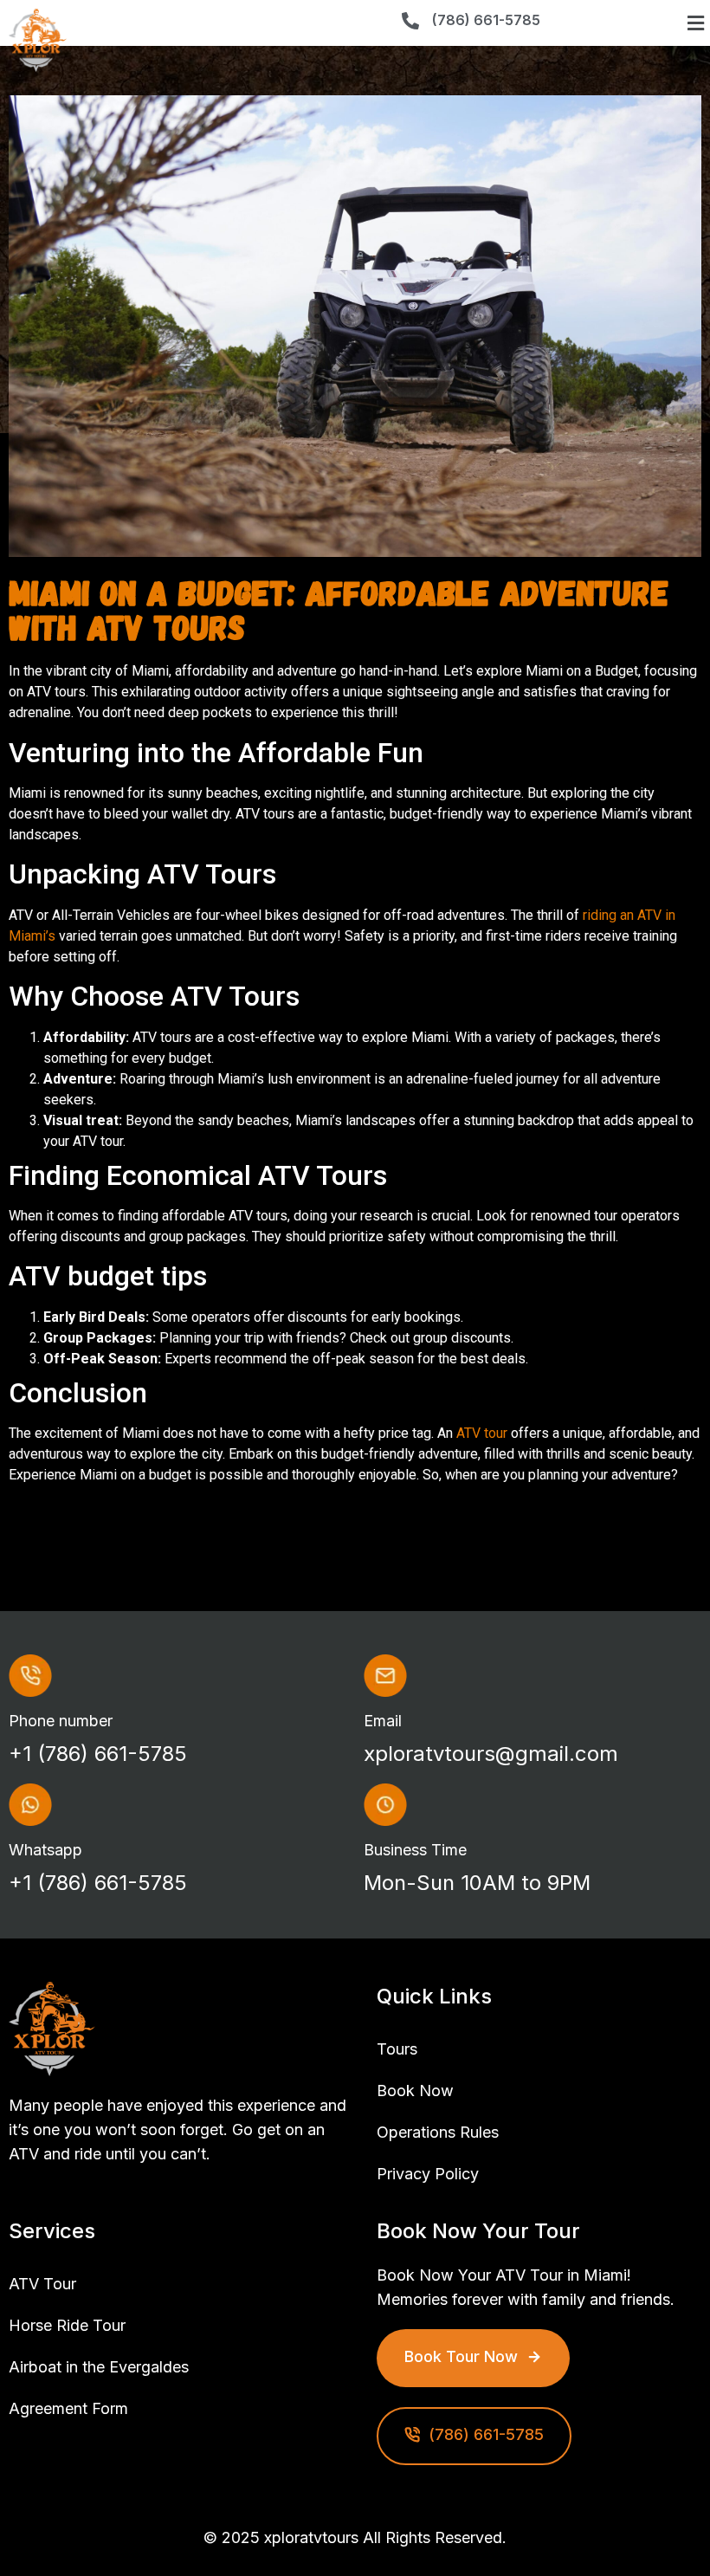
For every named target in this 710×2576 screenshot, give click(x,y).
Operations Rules (438, 2132)
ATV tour (482, 1433)
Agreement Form (68, 2408)
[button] (695, 23)
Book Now (415, 2091)
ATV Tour (42, 2284)
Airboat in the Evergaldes (99, 2367)
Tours (397, 2049)
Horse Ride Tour (67, 2325)
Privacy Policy (428, 2174)
